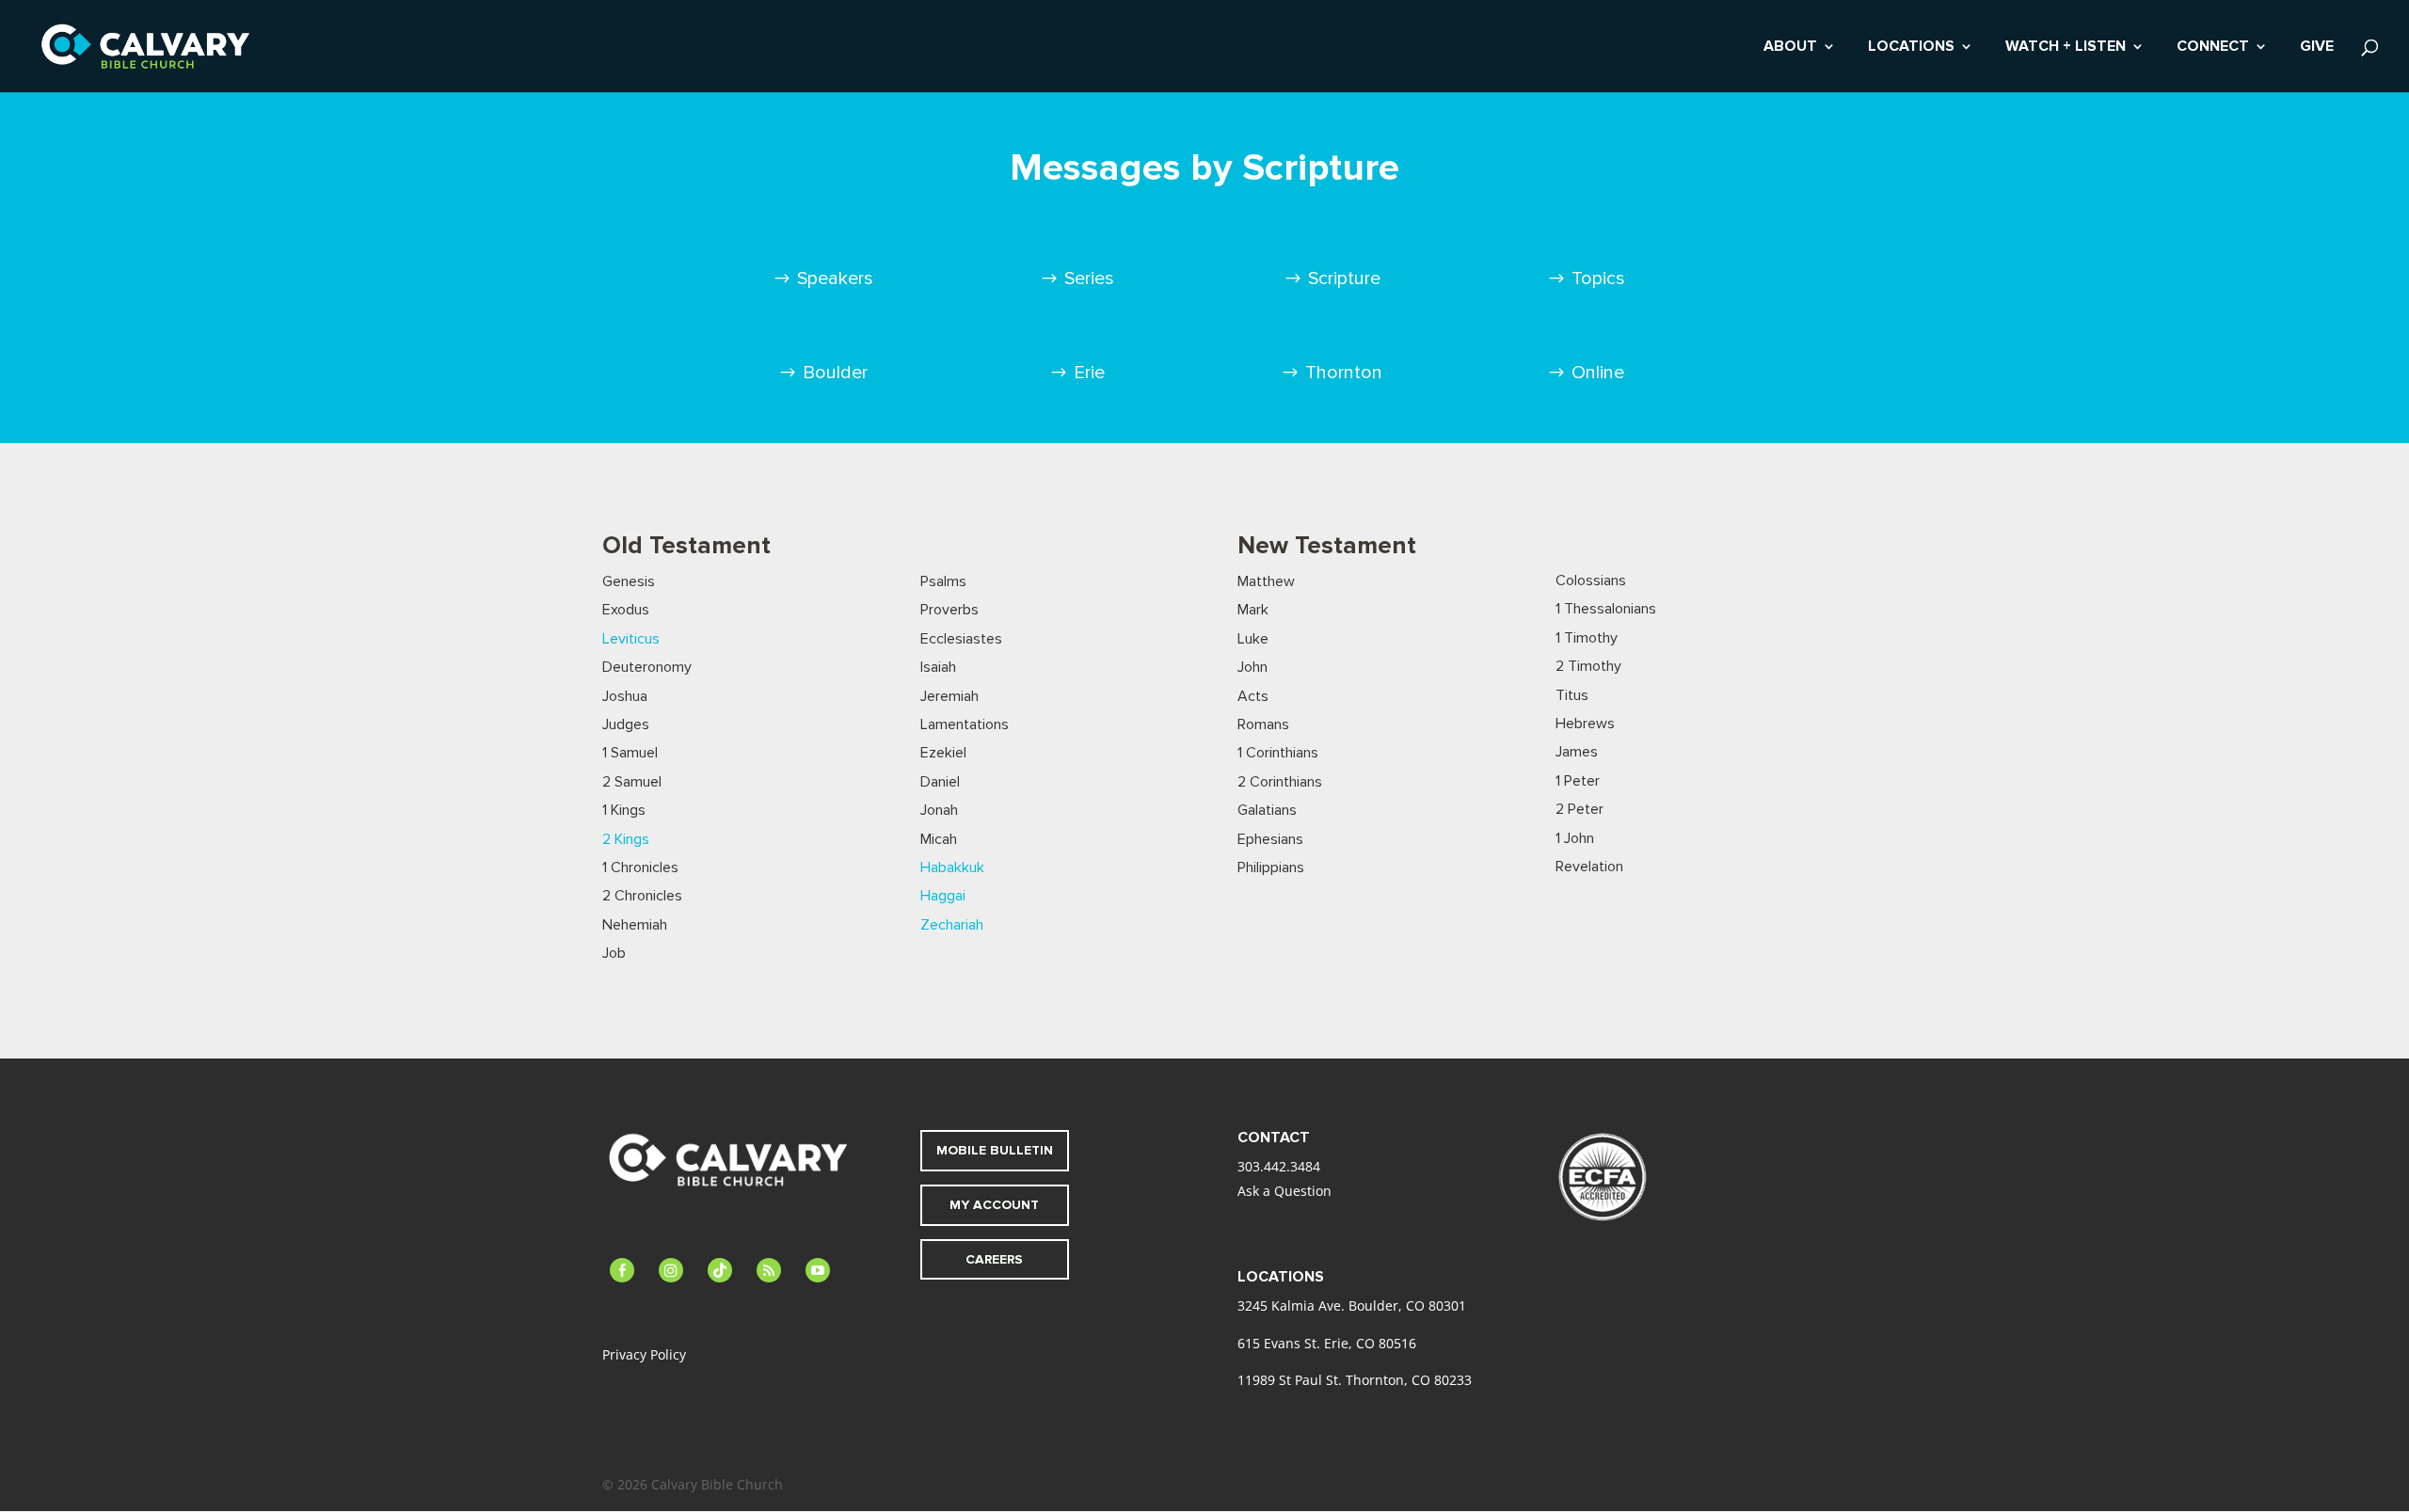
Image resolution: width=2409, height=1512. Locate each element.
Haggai (943, 896)
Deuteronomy (647, 667)
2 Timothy (1588, 666)
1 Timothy (1587, 638)
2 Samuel (632, 782)
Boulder (835, 373)
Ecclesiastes (961, 639)
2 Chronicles (642, 896)
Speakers (835, 279)
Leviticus (631, 639)
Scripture (1344, 279)
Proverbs (949, 610)
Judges (626, 724)
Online (1598, 373)
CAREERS (994, 1259)
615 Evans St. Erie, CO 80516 (1327, 1343)
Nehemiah (635, 925)
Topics (1598, 279)
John (1252, 667)
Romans (1263, 724)
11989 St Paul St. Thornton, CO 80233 (1355, 1380)
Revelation (1589, 867)
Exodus (626, 610)
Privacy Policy (644, 1354)
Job (614, 953)
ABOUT (1790, 48)
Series (1089, 279)
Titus (1572, 695)
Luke (1253, 639)
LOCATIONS (1911, 48)
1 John (1575, 838)
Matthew (1266, 581)
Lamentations (965, 724)
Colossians (1591, 581)
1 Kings (624, 810)
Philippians (1271, 867)
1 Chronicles (640, 867)
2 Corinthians (1280, 782)
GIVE (2317, 48)
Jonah (939, 810)
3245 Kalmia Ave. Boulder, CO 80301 (1352, 1305)
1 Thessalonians (1606, 609)
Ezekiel (943, 753)
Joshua (625, 696)
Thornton (1344, 373)
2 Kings (626, 839)
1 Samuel (630, 753)
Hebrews (1585, 724)
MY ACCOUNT (994, 1205)
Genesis (629, 581)
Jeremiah (949, 696)
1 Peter (1578, 781)
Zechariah (952, 925)
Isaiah (938, 667)
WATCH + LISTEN (2066, 48)
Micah (939, 839)
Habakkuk (952, 867)
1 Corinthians (1278, 753)
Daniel (940, 782)
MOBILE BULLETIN (995, 1150)
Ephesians (1270, 839)
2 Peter (1579, 809)
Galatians (1267, 810)
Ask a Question (1284, 1191)
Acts (1253, 696)
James (1577, 752)
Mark (1253, 610)
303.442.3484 (1279, 1166)
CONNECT (2213, 48)
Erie (1089, 373)
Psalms (943, 581)
